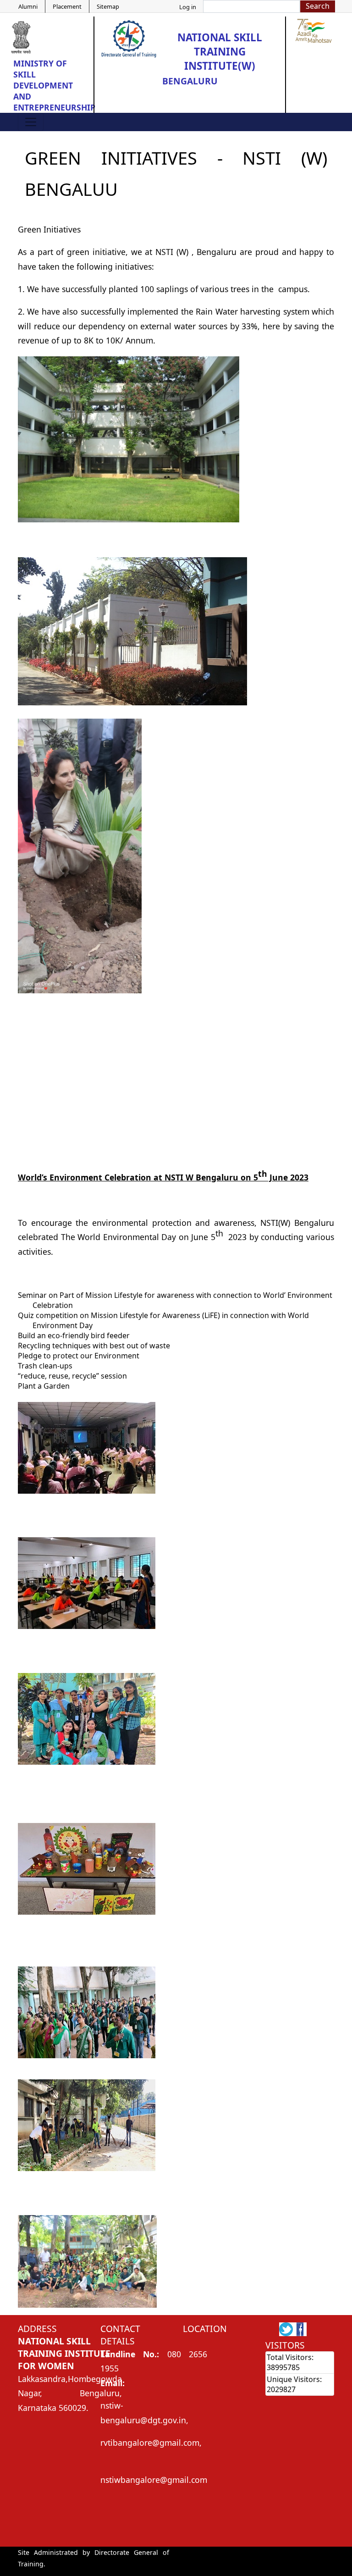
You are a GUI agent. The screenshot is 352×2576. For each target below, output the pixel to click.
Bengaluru (190, 81)
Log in (188, 7)
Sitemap (108, 6)
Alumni (28, 6)
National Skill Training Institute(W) (220, 52)
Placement (67, 6)
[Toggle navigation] (31, 122)
